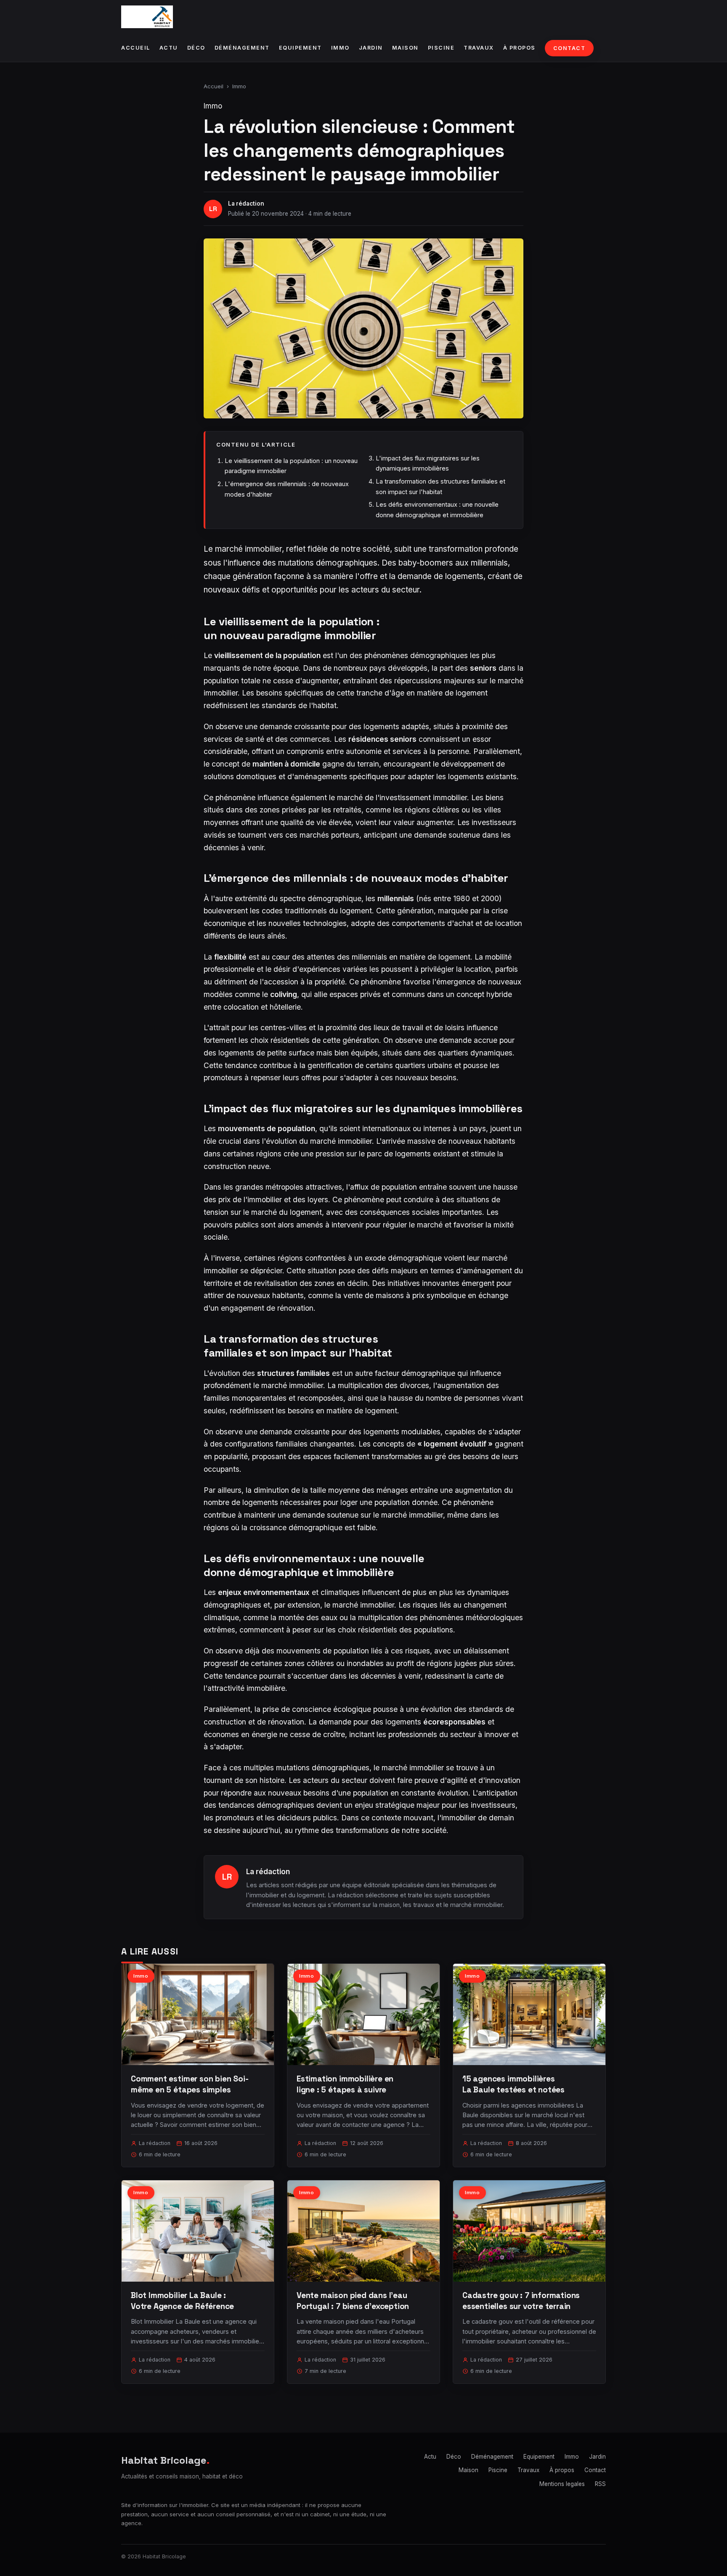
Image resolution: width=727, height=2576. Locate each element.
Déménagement (242, 48)
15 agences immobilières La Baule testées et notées (513, 2084)
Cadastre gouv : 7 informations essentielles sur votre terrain (521, 2301)
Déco (196, 48)
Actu (169, 48)
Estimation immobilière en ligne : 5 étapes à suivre (345, 2084)
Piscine (441, 48)
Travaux (479, 48)
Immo (340, 48)
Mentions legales (562, 2484)
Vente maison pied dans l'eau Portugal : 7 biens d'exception (353, 2301)
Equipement (300, 48)
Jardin (371, 48)
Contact (569, 48)
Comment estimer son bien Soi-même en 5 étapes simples (190, 2084)
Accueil (136, 48)
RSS (600, 2484)
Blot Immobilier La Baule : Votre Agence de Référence (182, 2301)
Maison (405, 48)
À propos (519, 48)
